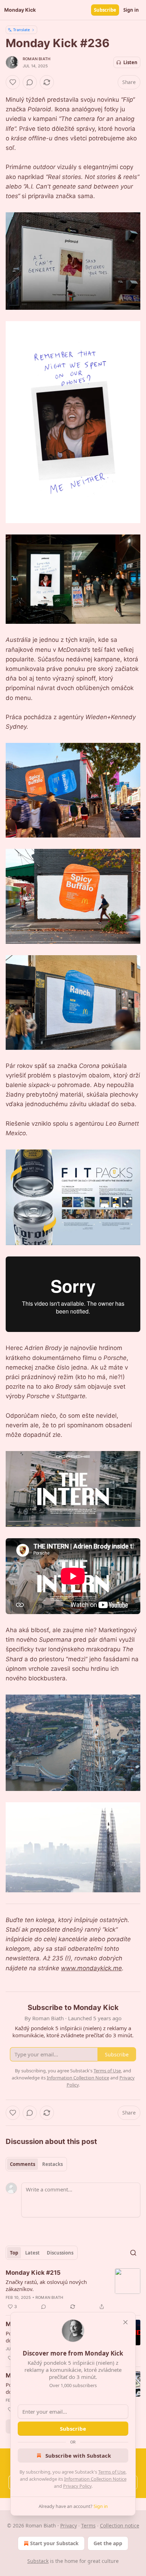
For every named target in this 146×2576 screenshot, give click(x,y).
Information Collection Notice (95, 2479)
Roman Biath (36, 59)
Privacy (69, 2525)
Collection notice (120, 2525)
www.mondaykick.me (91, 1968)
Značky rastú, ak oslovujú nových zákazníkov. (46, 2285)
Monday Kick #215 (33, 2273)
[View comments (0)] (30, 82)
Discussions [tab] (60, 2253)
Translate (21, 30)
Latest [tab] (32, 2253)
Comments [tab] (23, 2164)
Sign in (131, 10)
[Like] (13, 82)
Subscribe (105, 10)
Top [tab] (14, 2253)
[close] (125, 2322)
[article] (73, 2290)
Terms (88, 2525)
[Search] (133, 2253)
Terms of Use (112, 2472)
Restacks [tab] (52, 2164)
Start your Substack (54, 2543)
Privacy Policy (77, 2486)
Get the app (108, 2543)
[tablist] (36, 2164)
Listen (130, 62)
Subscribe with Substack (78, 2455)
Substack (38, 2561)
